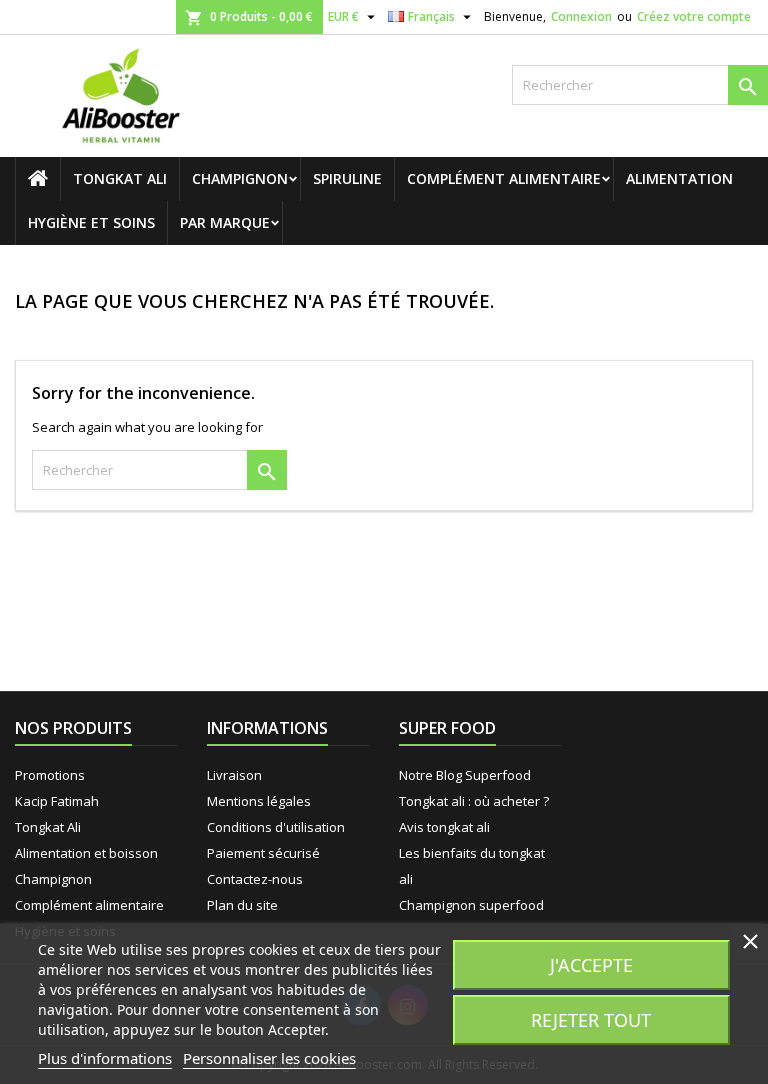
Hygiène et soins (91, 222)
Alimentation (679, 178)
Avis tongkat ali (444, 827)
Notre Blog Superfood (465, 775)
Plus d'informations (105, 1058)
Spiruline (347, 178)
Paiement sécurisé (263, 853)
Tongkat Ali (120, 178)
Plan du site (242, 905)
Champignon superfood (471, 905)
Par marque (225, 222)
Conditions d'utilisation (276, 827)
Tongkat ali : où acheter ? (474, 801)
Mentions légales (259, 801)
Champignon (240, 178)
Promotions (50, 775)
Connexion (581, 16)
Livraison (234, 775)
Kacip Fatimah (57, 801)
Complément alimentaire (504, 178)
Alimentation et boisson (86, 853)
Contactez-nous (255, 879)
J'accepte (591, 965)
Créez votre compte (694, 16)
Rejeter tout (591, 1020)
